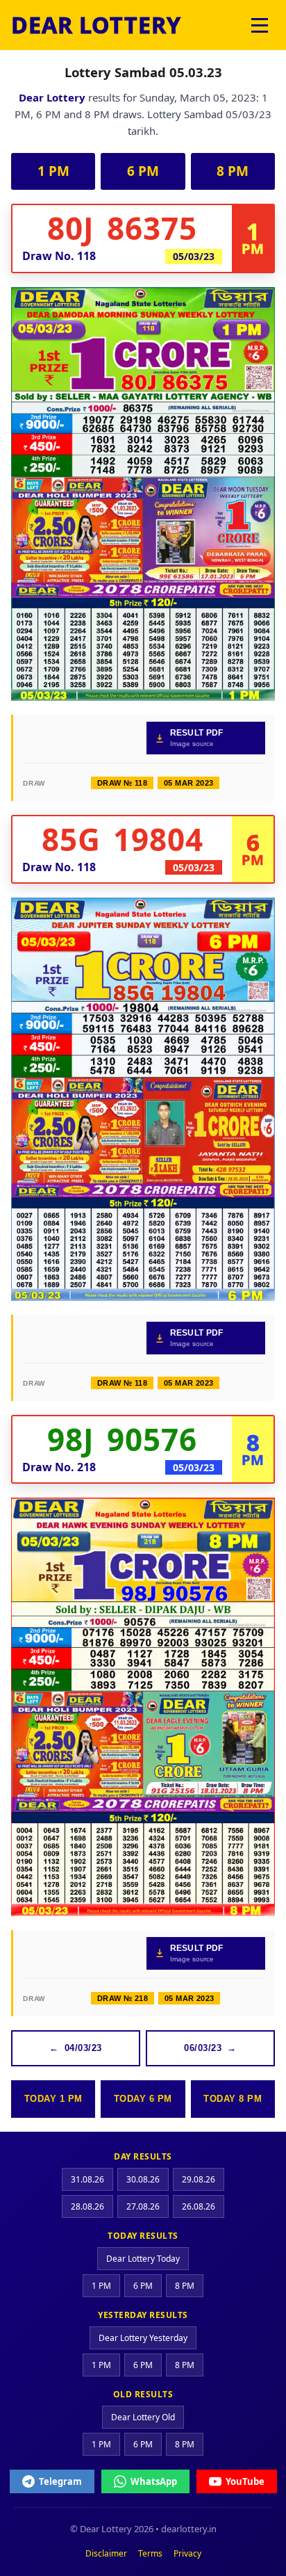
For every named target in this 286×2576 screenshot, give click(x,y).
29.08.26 (199, 2179)
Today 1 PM (53, 2099)
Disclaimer (106, 2553)
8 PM (233, 171)
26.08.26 (199, 2206)
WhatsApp (154, 2481)
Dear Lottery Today (143, 2259)
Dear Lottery (52, 97)
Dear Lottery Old (143, 2417)
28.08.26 (87, 2206)
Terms (150, 2553)
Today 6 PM (143, 2099)
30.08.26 (143, 2179)
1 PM (53, 171)
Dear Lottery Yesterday (143, 2338)
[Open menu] (260, 25)
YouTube (245, 2481)
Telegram (60, 2481)
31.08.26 (87, 2179)
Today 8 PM (233, 2099)
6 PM (143, 171)
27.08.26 (143, 2206)
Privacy (187, 2553)
